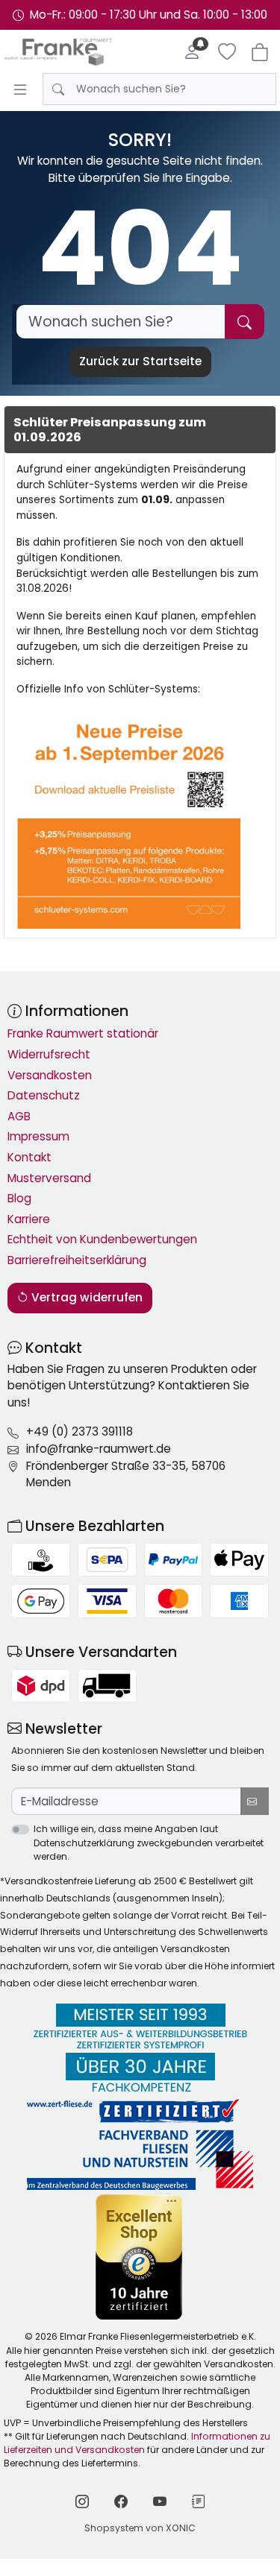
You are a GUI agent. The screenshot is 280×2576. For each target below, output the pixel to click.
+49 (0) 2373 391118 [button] (80, 1431)
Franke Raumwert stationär (83, 1033)
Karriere (29, 1219)
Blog (19, 1198)
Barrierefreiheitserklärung (77, 1260)
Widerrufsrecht (49, 1054)
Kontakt (29, 1157)
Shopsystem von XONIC (140, 2528)
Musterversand (49, 1178)
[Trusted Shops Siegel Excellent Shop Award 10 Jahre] (140, 2257)
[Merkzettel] (227, 52)
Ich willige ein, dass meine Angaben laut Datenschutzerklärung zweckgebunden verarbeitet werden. (149, 1842)
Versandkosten (50, 1075)
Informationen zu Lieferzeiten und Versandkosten (137, 2443)
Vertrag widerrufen (85, 1297)
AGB (19, 1116)
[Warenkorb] (260, 52)
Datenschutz (44, 1095)
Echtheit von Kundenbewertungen (102, 1239)
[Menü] (20, 89)
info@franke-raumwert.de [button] (99, 1449)
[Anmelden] (192, 52)
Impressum (38, 1136)
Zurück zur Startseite (140, 361)
